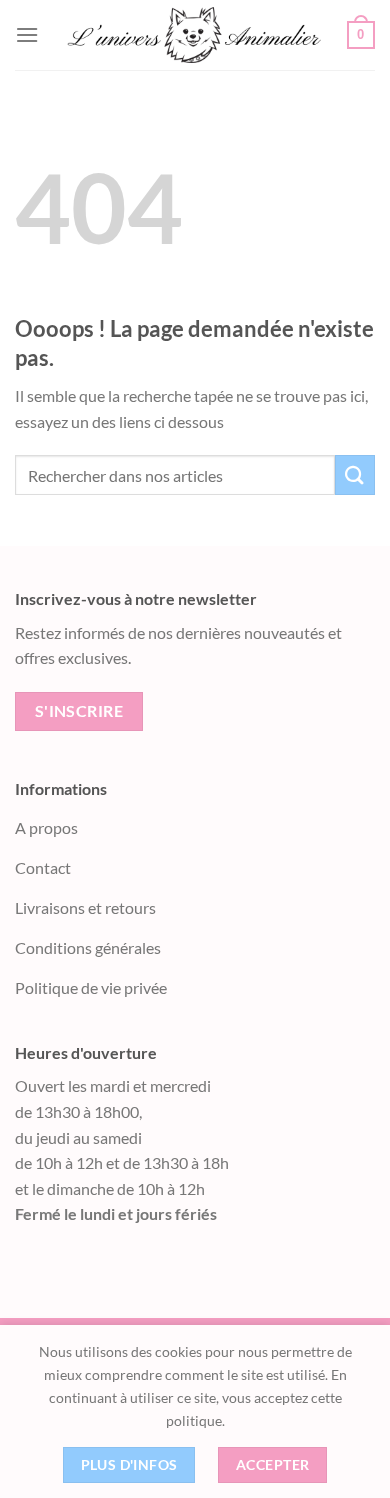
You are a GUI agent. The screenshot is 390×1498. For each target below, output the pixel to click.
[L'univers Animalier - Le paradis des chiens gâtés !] (193, 34)
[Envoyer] (355, 474)
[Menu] (27, 34)
